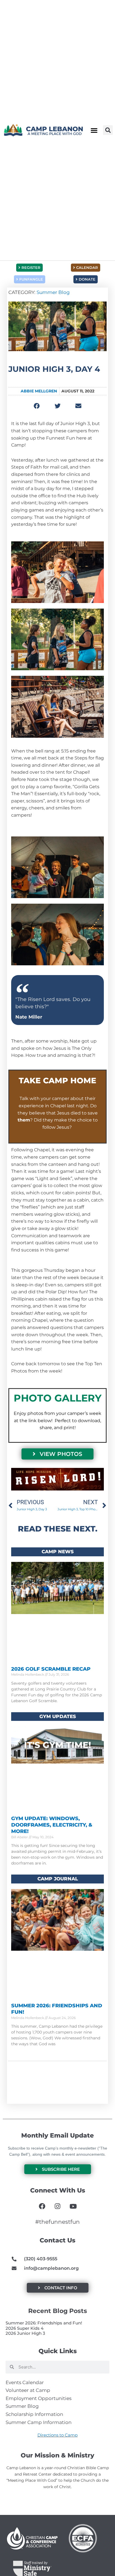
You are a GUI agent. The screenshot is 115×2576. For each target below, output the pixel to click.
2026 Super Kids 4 (25, 2328)
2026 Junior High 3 (25, 2333)
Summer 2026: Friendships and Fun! (44, 2323)
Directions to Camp (57, 2435)
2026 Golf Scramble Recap (51, 1669)
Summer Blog (53, 292)
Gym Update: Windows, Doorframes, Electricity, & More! (52, 1825)
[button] (94, 130)
